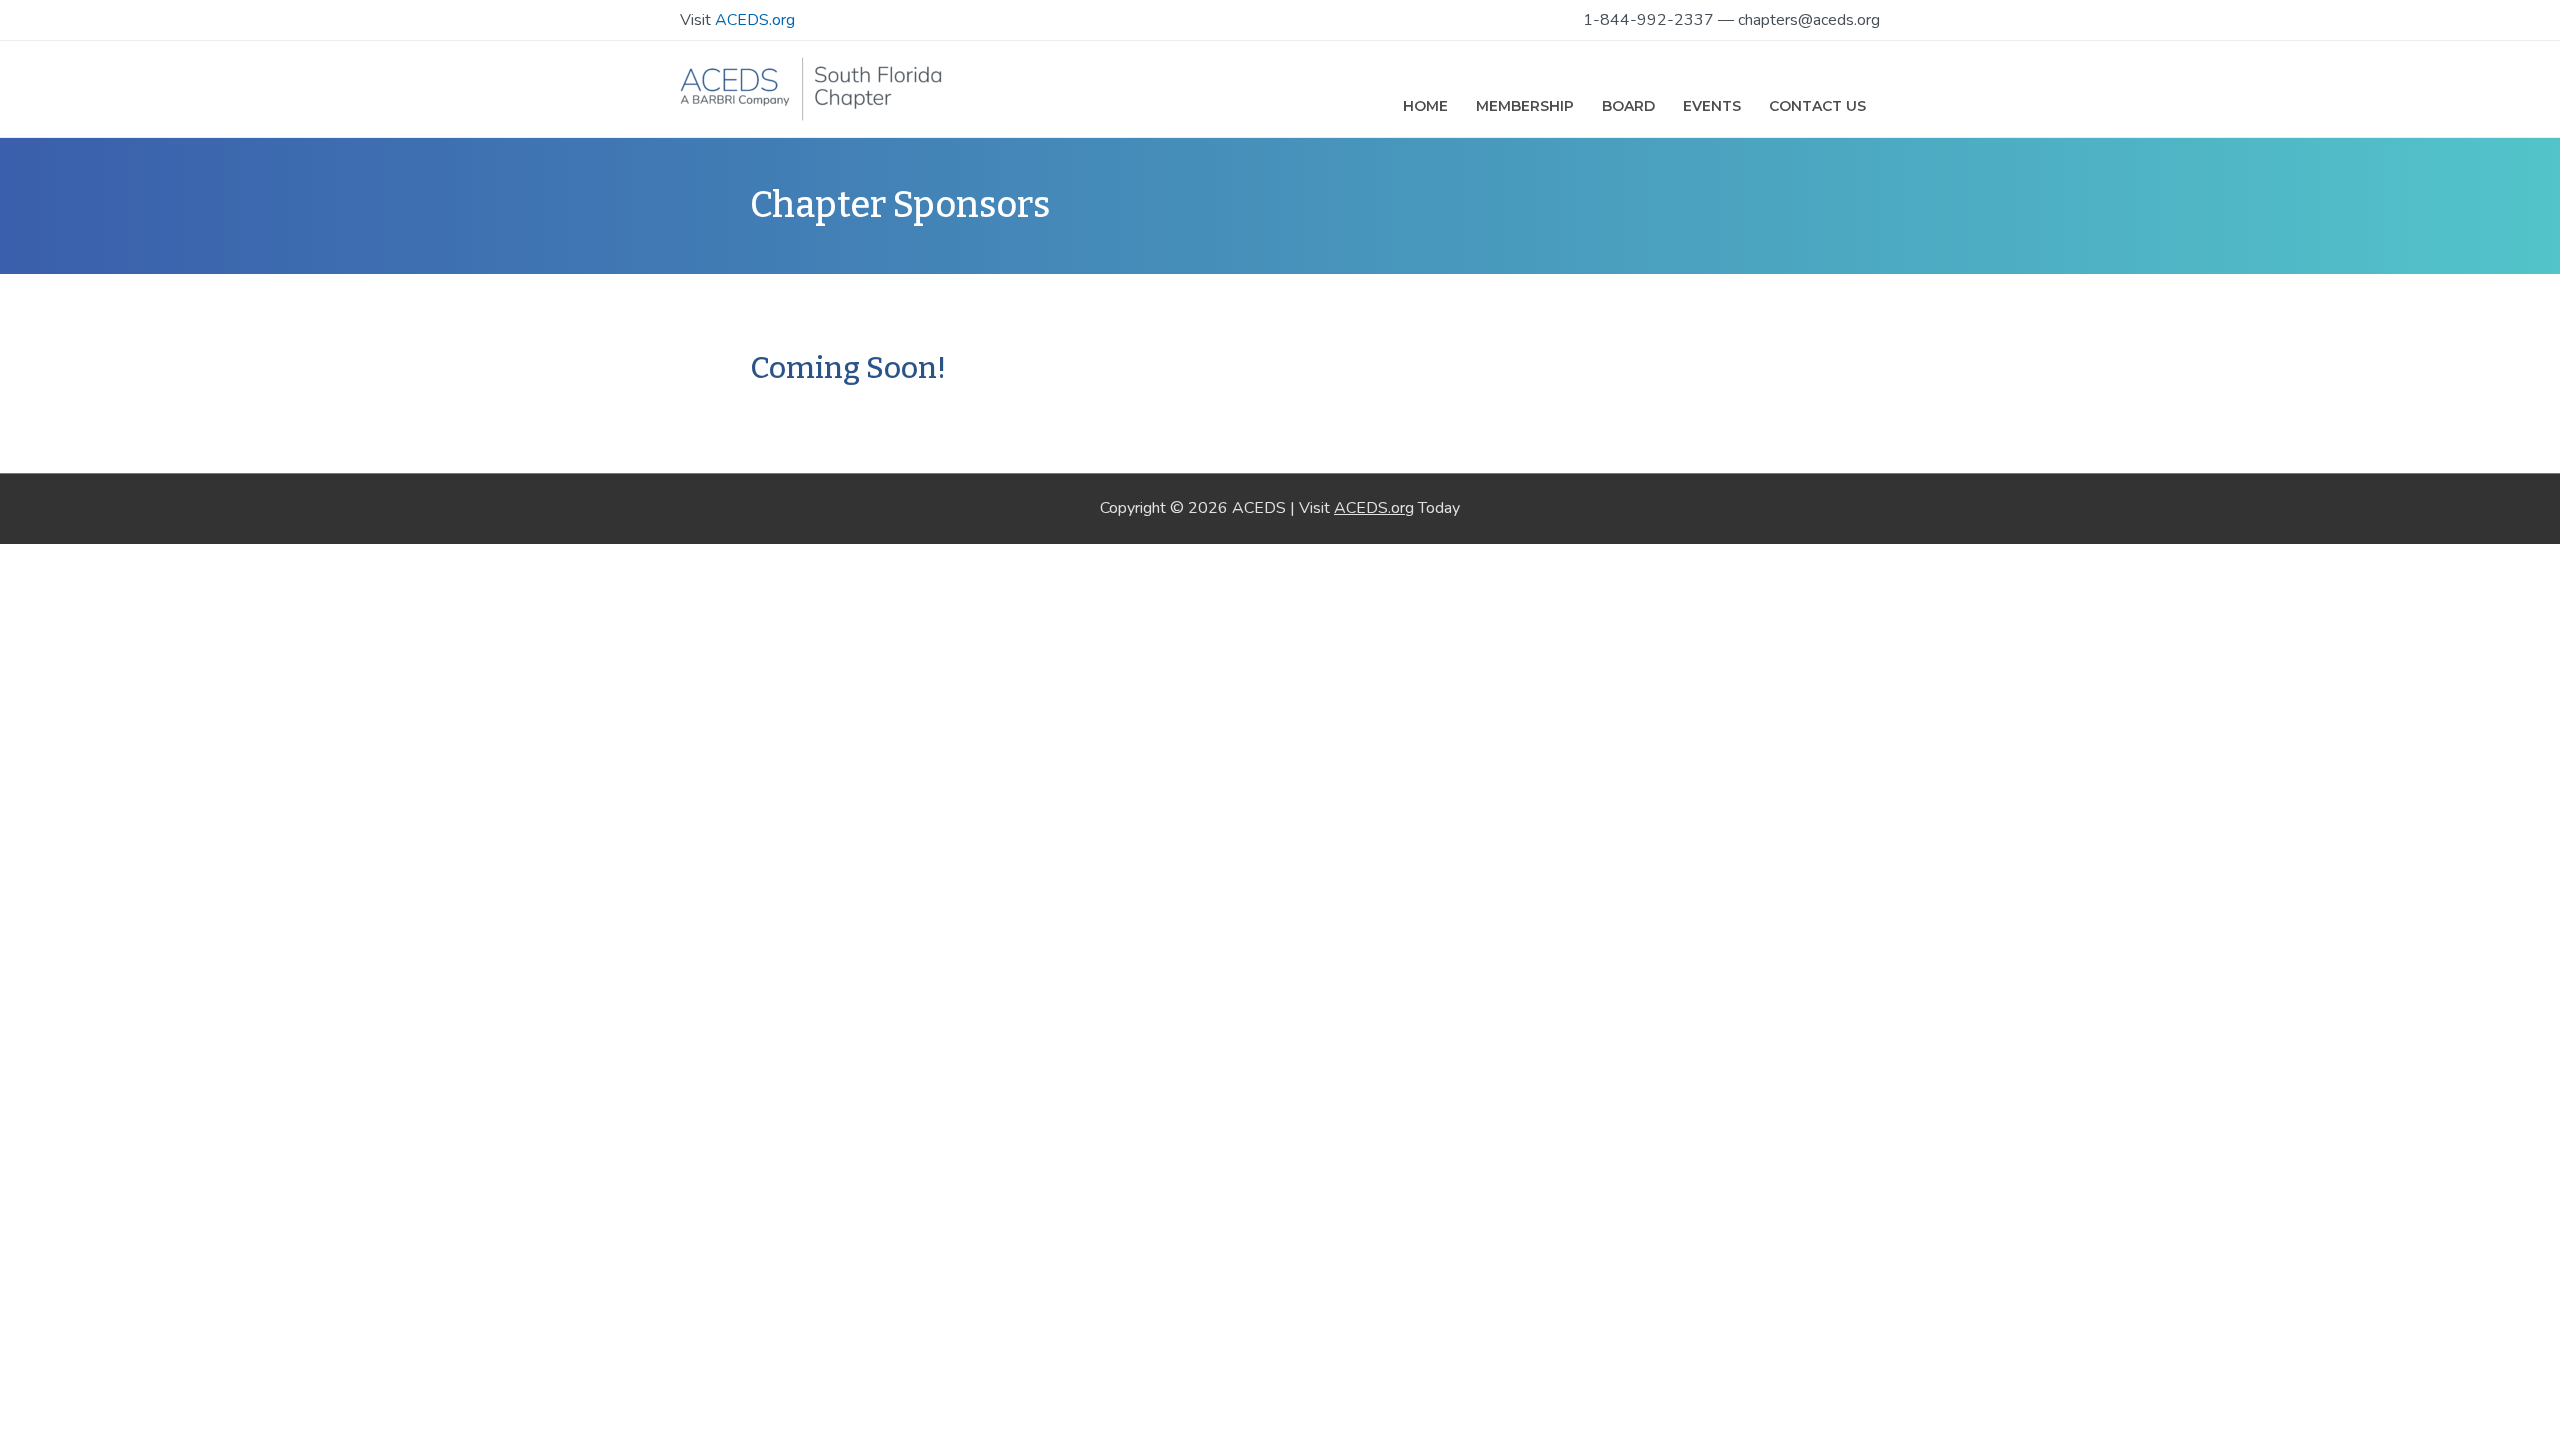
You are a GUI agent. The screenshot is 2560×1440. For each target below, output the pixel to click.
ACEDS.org (755, 20)
